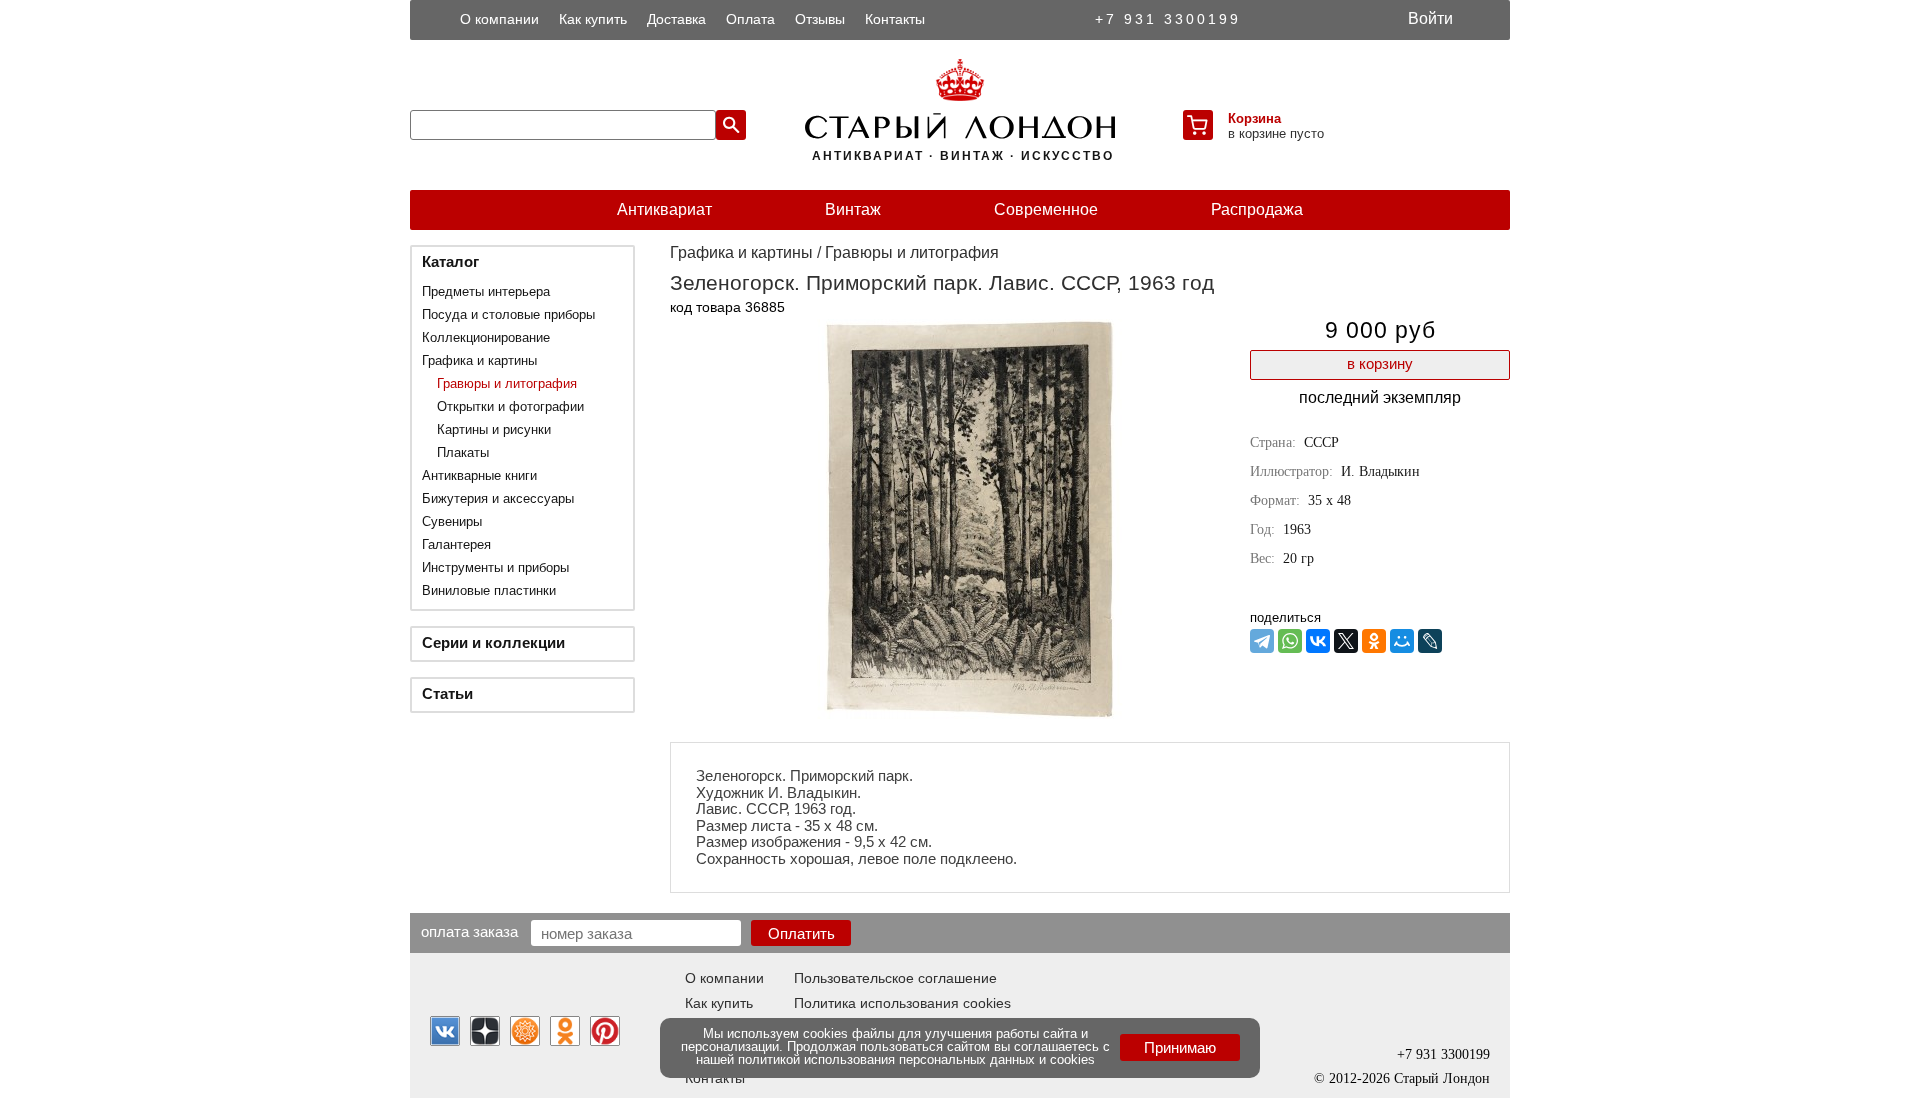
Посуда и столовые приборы (508, 314)
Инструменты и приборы (495, 567)
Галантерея (456, 544)
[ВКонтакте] (1318, 641)
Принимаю (1180, 1047)
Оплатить (801, 933)
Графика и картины (479, 360)
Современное (1046, 209)
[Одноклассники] (1374, 641)
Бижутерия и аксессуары (498, 498)
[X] (1346, 641)
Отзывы (820, 19)
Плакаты (463, 452)
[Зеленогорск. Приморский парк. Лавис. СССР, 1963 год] (970, 713)
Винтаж (853, 209)
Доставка (676, 19)
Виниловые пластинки (489, 590)
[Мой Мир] (1402, 641)
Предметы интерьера (486, 291)
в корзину (1380, 363)
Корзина (1254, 118)
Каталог (450, 261)
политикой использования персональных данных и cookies (916, 1059)
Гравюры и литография (507, 383)
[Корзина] (1198, 125)
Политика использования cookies (902, 1003)
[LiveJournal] (1430, 641)
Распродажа (1257, 209)
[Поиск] (731, 125)
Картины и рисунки (494, 429)
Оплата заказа (469, 931)
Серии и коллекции (493, 642)
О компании (499, 19)
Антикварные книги (479, 475)
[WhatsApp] (1290, 641)
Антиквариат (664, 209)
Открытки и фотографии (510, 406)
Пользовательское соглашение (895, 978)
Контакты (895, 19)
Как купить (593, 19)
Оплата (750, 19)
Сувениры (452, 521)
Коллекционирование (486, 337)
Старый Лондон (1442, 1078)
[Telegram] (1262, 641)
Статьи (447, 693)
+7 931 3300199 (1168, 19)
